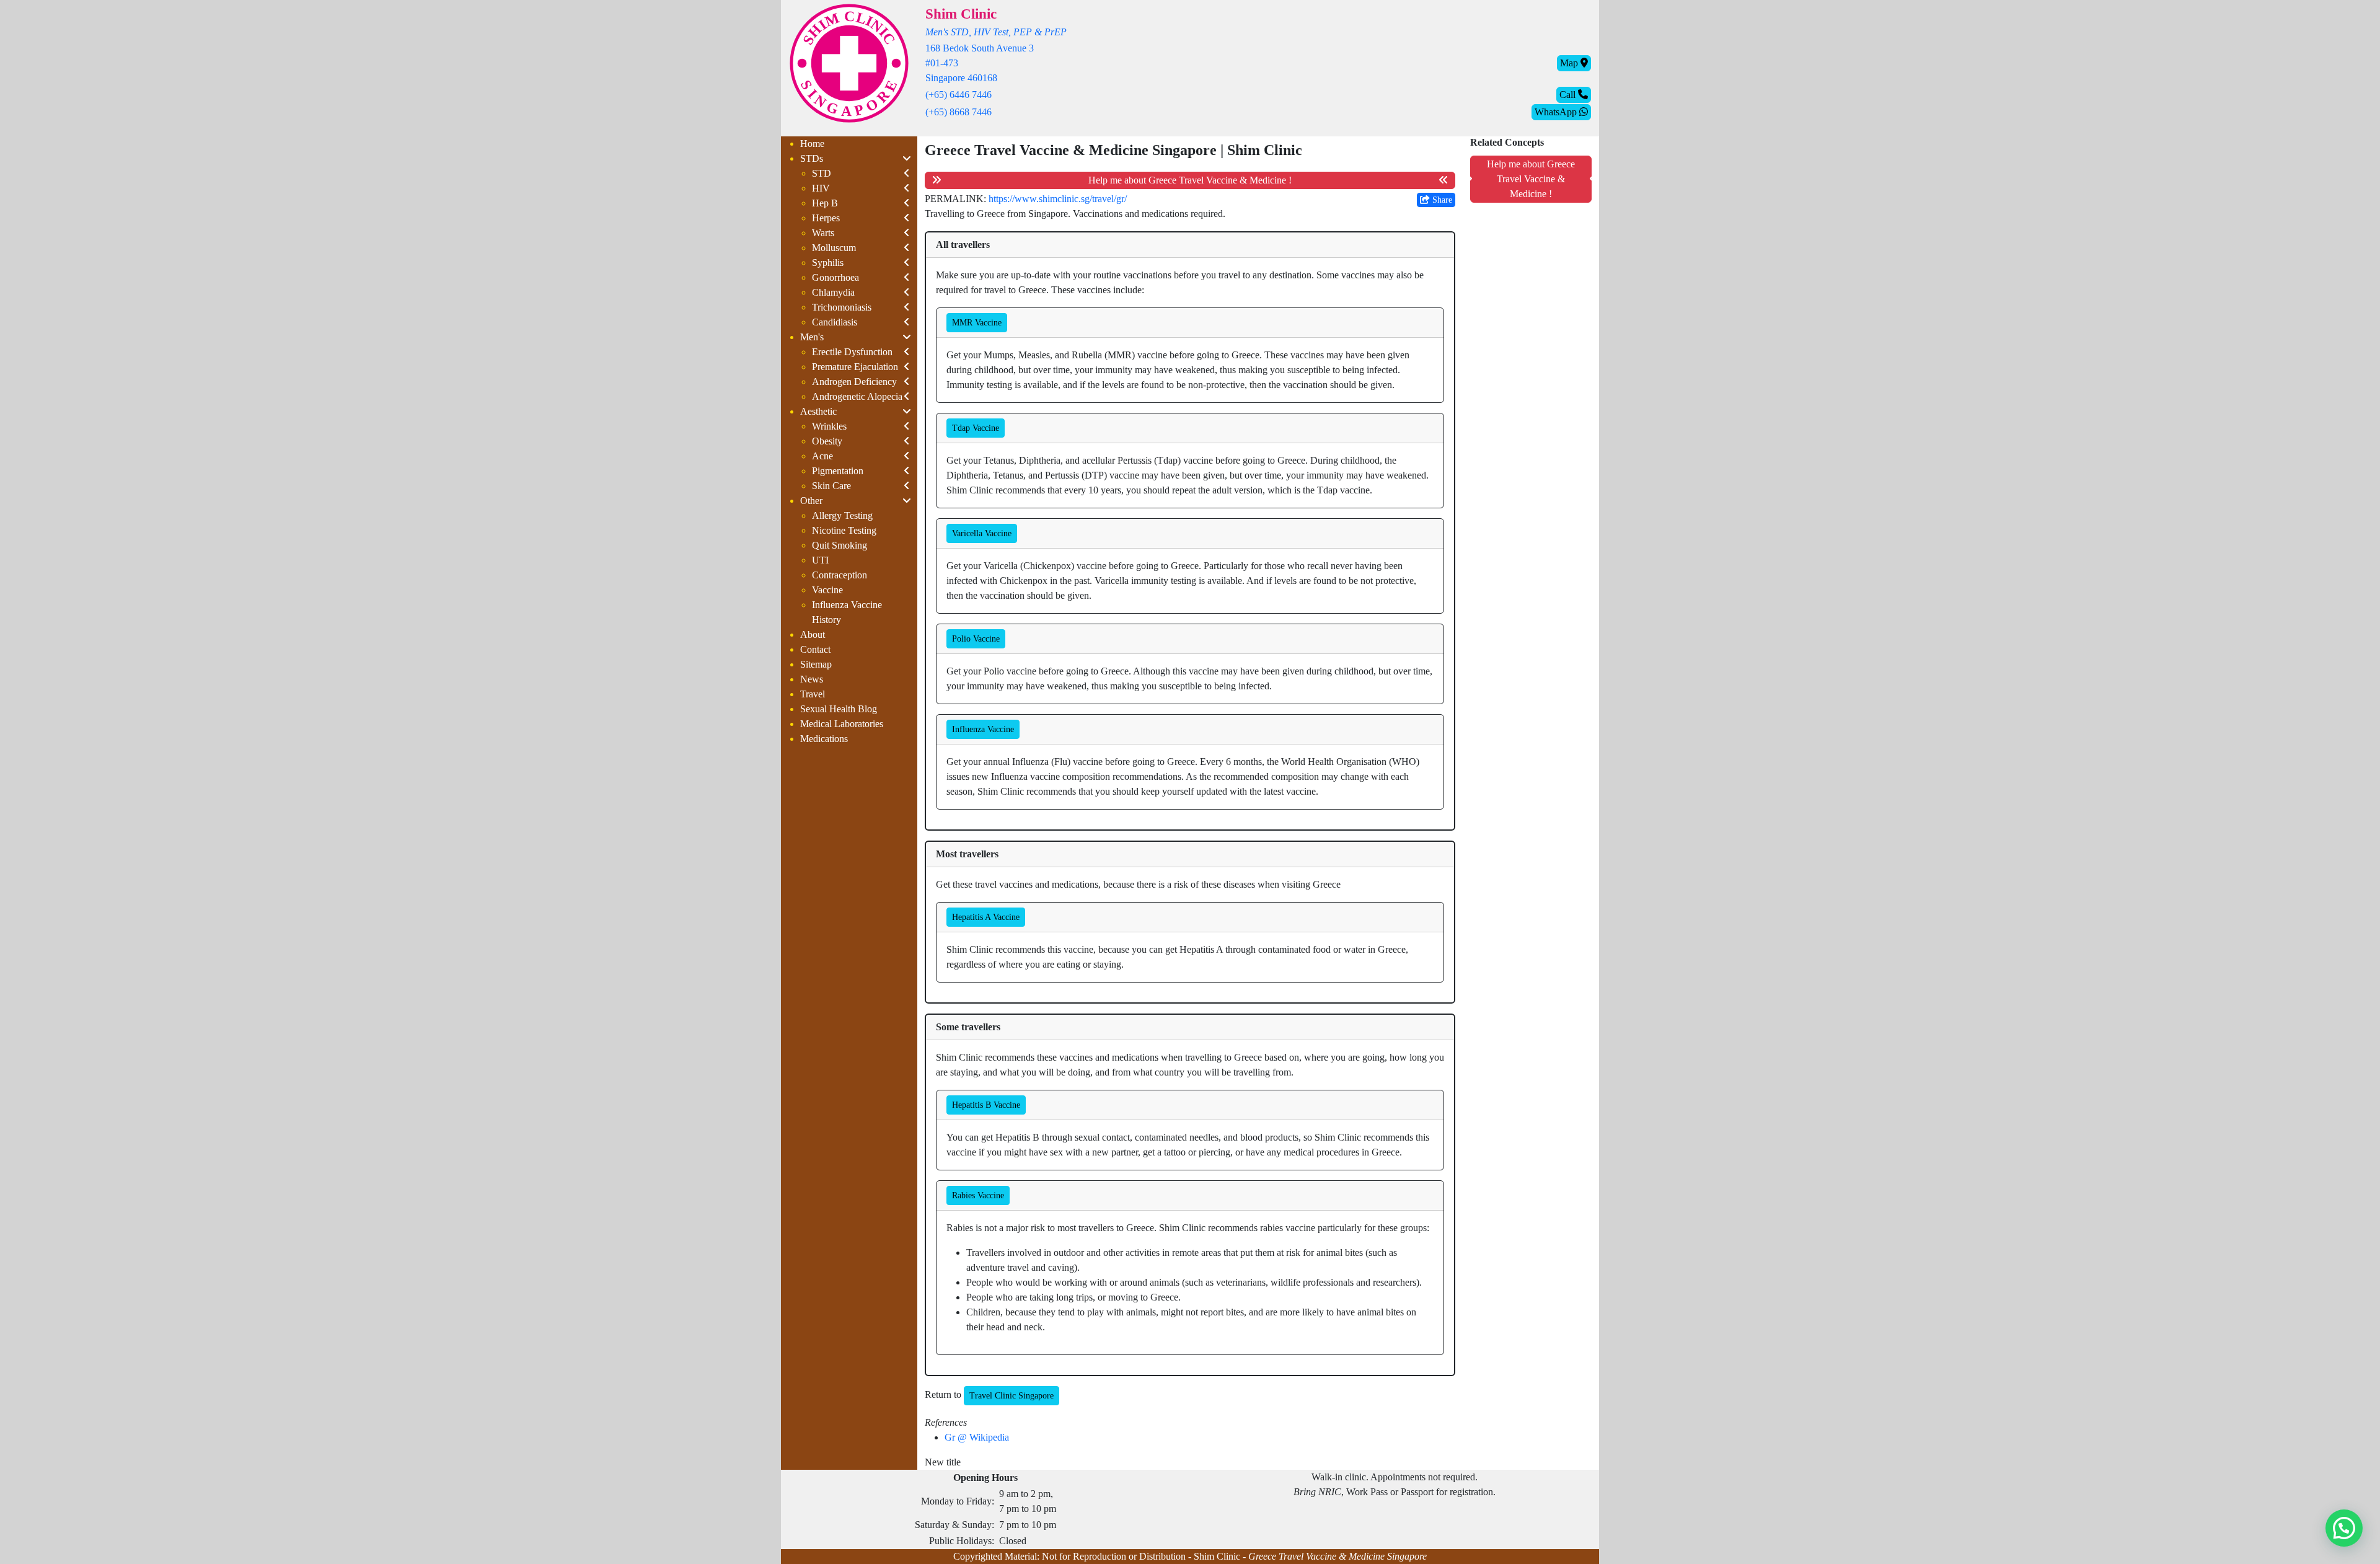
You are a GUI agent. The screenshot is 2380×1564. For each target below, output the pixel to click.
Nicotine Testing (844, 530)
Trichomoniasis (842, 307)
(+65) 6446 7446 (959, 95)
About (813, 634)
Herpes (826, 218)
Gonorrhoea (835, 277)
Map (1570, 63)
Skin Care (831, 486)
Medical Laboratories (842, 724)
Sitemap (816, 664)
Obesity (827, 441)
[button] (2344, 1528)
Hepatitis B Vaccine (986, 1105)
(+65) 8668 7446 (959, 112)
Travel (813, 694)
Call (1569, 95)
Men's (812, 337)
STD (822, 173)
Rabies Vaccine (978, 1195)
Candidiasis (835, 322)
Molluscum (834, 248)
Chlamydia (833, 292)
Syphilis (828, 263)
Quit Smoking (840, 545)
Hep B (825, 203)
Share (1441, 200)
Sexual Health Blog (839, 709)
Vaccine (827, 590)
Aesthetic (818, 411)
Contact (815, 649)
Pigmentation (838, 471)
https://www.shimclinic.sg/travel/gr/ (1058, 199)
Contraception (840, 575)
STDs (812, 158)
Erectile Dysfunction (852, 352)
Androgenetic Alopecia (857, 396)
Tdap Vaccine (976, 428)
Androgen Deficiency (854, 382)
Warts (823, 233)
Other (811, 501)
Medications (824, 739)
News (812, 679)
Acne (822, 456)
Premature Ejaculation (855, 367)
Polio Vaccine (976, 639)
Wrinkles (829, 426)
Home (812, 144)
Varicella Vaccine (982, 533)
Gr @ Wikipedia (977, 1437)
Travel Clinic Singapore (1011, 1396)
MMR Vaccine (977, 323)
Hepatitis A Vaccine (986, 917)
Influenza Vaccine (983, 729)
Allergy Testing (842, 515)
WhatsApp (1557, 112)
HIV (821, 188)
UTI (820, 560)
